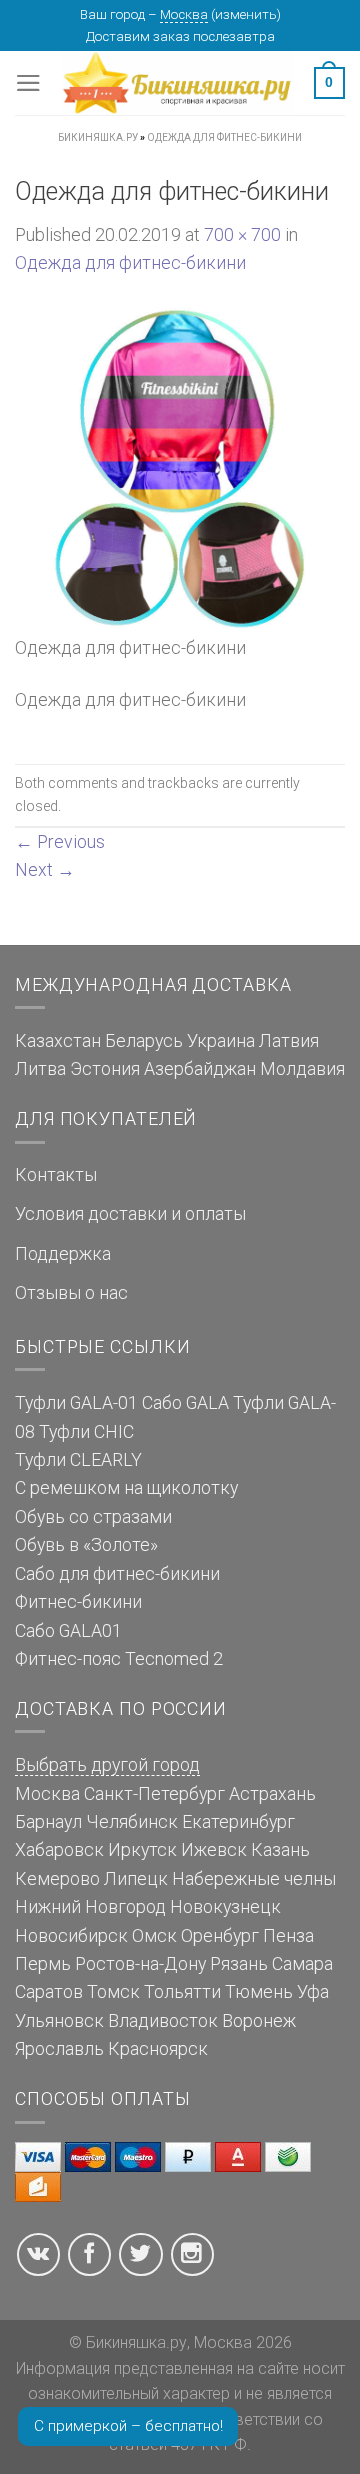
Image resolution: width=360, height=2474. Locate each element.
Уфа (313, 1992)
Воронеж (259, 2021)
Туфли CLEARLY (78, 1460)
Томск (113, 1992)
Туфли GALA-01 (76, 1403)
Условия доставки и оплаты (130, 1214)
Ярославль (59, 2049)
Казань (280, 1850)
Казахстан (58, 1041)
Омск (154, 1936)
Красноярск (158, 2049)
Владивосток (163, 2021)
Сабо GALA (185, 1403)
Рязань (239, 1964)
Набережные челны (254, 1879)
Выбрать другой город (107, 1765)
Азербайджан (200, 1069)
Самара (302, 1964)
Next (45, 870)
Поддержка (63, 1254)
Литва (40, 1069)
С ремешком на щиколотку (126, 1488)
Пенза (288, 1936)
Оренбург (220, 1936)
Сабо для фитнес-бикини (117, 1574)
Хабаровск (59, 1850)
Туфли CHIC (86, 1432)
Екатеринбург (238, 1822)
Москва (184, 14)
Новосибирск (71, 1936)
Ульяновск (59, 2021)
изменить (246, 14)
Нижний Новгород (90, 1907)
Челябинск (132, 1822)
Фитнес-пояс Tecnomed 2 (119, 1659)
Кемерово (57, 1879)
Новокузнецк (225, 1907)
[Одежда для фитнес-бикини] (180, 468)
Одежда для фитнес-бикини (130, 263)
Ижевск (214, 1850)
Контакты (56, 1175)
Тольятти (182, 1992)
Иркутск (142, 1850)
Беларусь (144, 1041)
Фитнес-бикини (78, 1602)
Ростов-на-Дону (140, 1964)
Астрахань (272, 1794)
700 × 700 (242, 235)
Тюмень (259, 1992)
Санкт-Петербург (154, 1794)
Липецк (136, 1879)
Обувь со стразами (93, 1517)
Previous (60, 842)
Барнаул (48, 1822)
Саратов (49, 1992)
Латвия (289, 1041)
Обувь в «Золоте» (86, 1545)
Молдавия (302, 1069)
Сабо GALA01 (68, 1631)
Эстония (105, 1069)
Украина (221, 1041)
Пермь (43, 1964)
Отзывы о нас (71, 1293)
